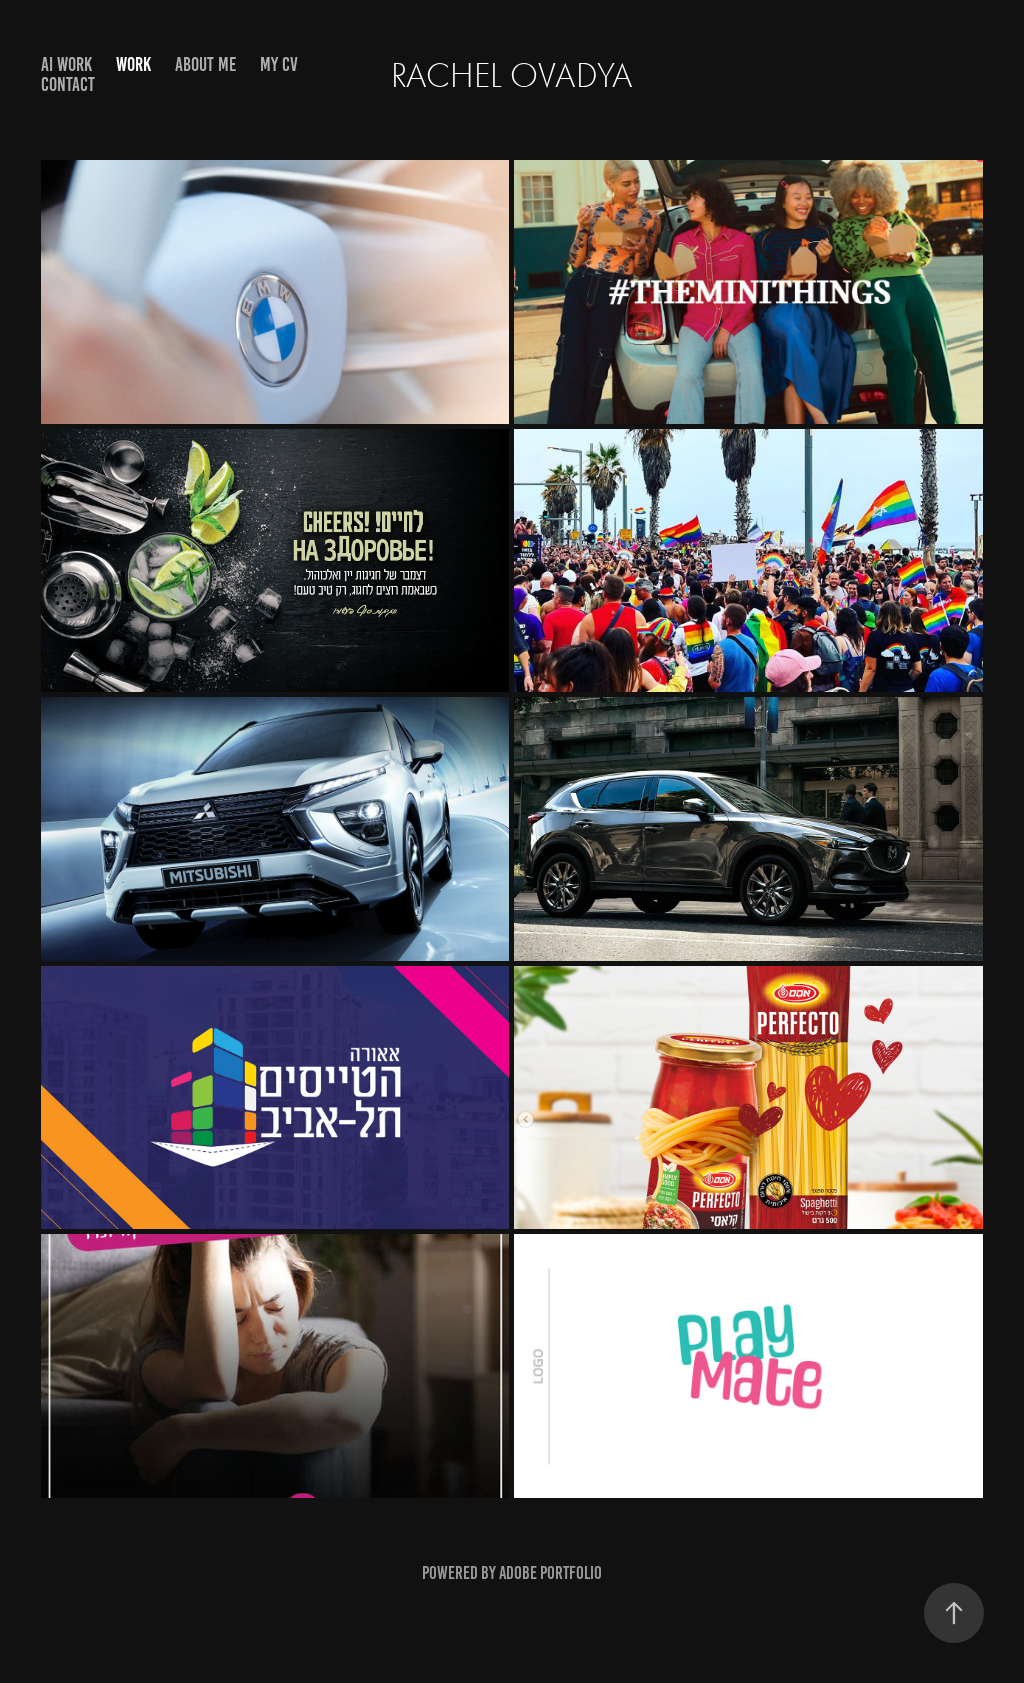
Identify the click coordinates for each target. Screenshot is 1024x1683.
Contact (68, 84)
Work (133, 64)
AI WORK (66, 64)
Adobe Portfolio (550, 1573)
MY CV (279, 64)
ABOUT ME (205, 64)
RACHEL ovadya (512, 75)
